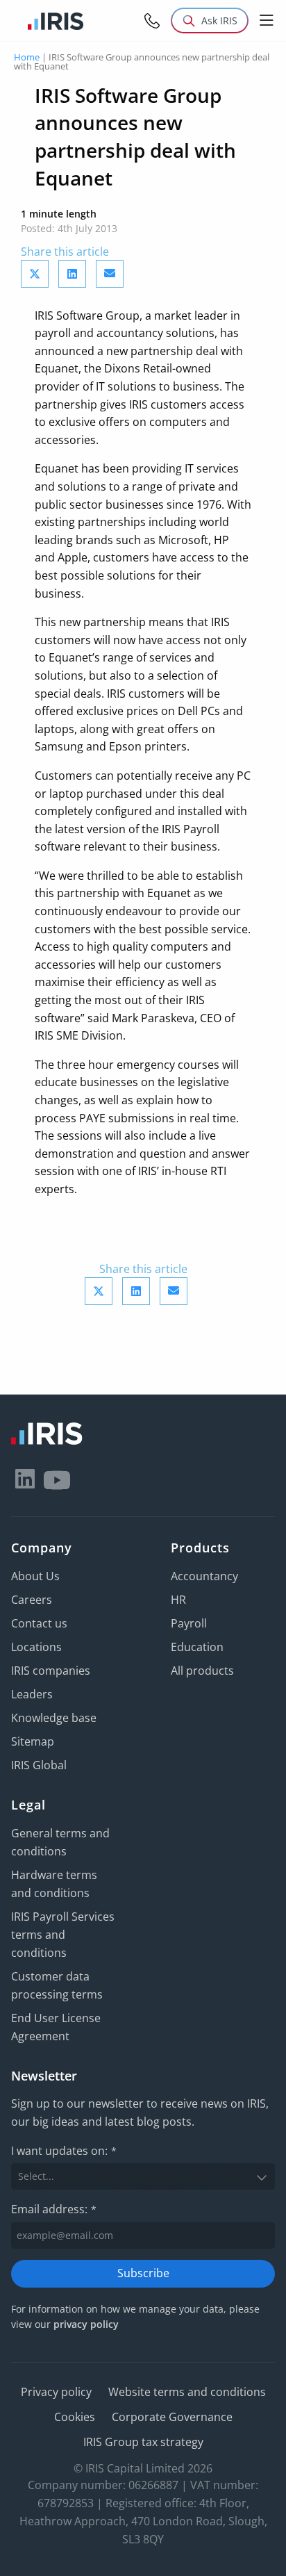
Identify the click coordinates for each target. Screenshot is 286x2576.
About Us (35, 1576)
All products (202, 1671)
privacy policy (86, 2324)
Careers (32, 1600)
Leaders (32, 1694)
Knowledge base (54, 1718)
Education (197, 1647)
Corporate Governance (172, 2417)
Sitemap (33, 1741)
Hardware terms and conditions (54, 1884)
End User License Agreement (56, 2027)
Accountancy (204, 1576)
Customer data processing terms (57, 1985)
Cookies (75, 2417)
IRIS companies (51, 1671)
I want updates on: (64, 2151)
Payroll (189, 1623)
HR (178, 1600)
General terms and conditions (60, 1842)
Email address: (54, 2209)
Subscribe (143, 2273)
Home (27, 57)
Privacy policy (56, 2392)
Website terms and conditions (187, 2392)
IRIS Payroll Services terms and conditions (63, 1935)
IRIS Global (39, 1765)
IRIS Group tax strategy (143, 2442)
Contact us (39, 1623)
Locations (36, 1647)
